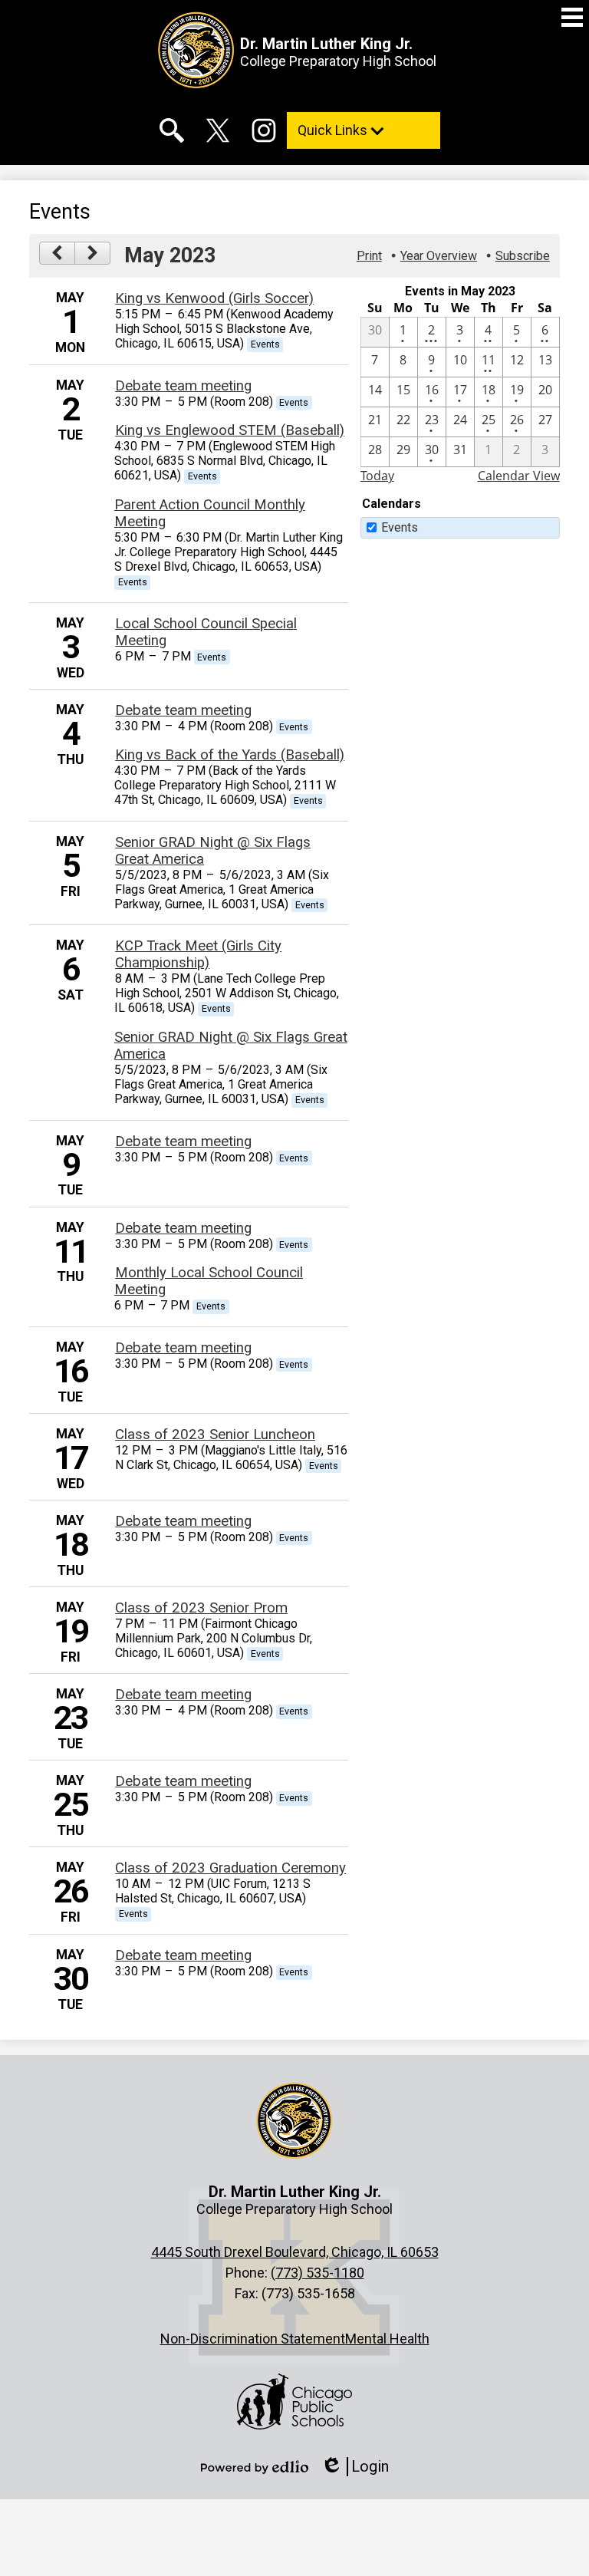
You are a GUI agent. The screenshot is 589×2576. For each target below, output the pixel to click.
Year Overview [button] (439, 256)
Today (377, 476)
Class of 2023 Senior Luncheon (215, 1435)
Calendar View (519, 476)
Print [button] (369, 256)
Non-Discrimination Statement (253, 2339)
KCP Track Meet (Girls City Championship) (198, 954)
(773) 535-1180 (318, 2273)
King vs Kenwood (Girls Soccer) (214, 298)
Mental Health (387, 2339)
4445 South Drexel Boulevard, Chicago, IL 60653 (295, 2252)
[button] (364, 130)
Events (400, 527)
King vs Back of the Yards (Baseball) (230, 755)
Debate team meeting (183, 386)
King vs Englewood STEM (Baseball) (230, 430)
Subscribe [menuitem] (523, 256)
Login (355, 2467)
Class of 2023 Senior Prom (201, 1608)
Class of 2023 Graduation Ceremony (230, 1868)
